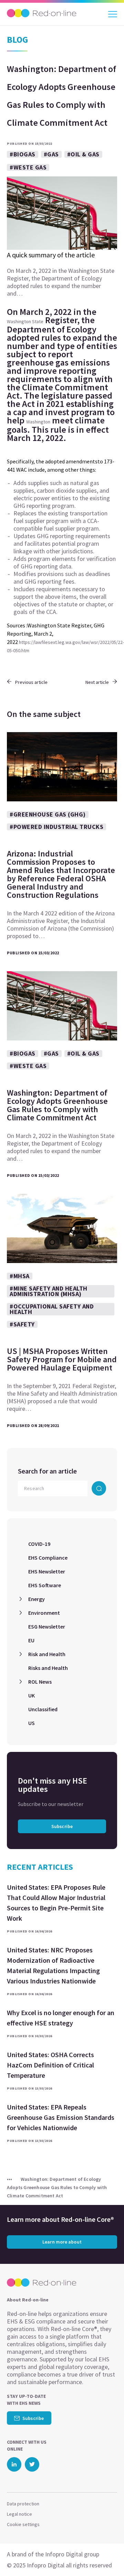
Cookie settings (23, 2524)
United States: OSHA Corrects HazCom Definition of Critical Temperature (50, 2065)
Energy (37, 1599)
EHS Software (45, 1585)
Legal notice (19, 2514)
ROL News (40, 1682)
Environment (44, 1613)
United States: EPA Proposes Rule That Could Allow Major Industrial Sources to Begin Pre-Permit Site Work (56, 1903)
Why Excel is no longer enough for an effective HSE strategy (61, 2018)
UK (32, 1695)
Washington (38, 422)
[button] (106, 2557)
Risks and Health (48, 1668)
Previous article (31, 682)
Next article (97, 682)
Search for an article (47, 1471)
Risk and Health (47, 1654)
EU (31, 1640)
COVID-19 (39, 1544)
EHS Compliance (48, 1558)
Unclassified (43, 1709)
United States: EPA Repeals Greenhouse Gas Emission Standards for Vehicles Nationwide (61, 2117)
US (32, 1723)
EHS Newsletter (47, 1571)
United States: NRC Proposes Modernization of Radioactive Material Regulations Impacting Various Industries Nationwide (53, 1965)
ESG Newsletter (47, 1626)
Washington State (25, 321)
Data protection (23, 2504)
